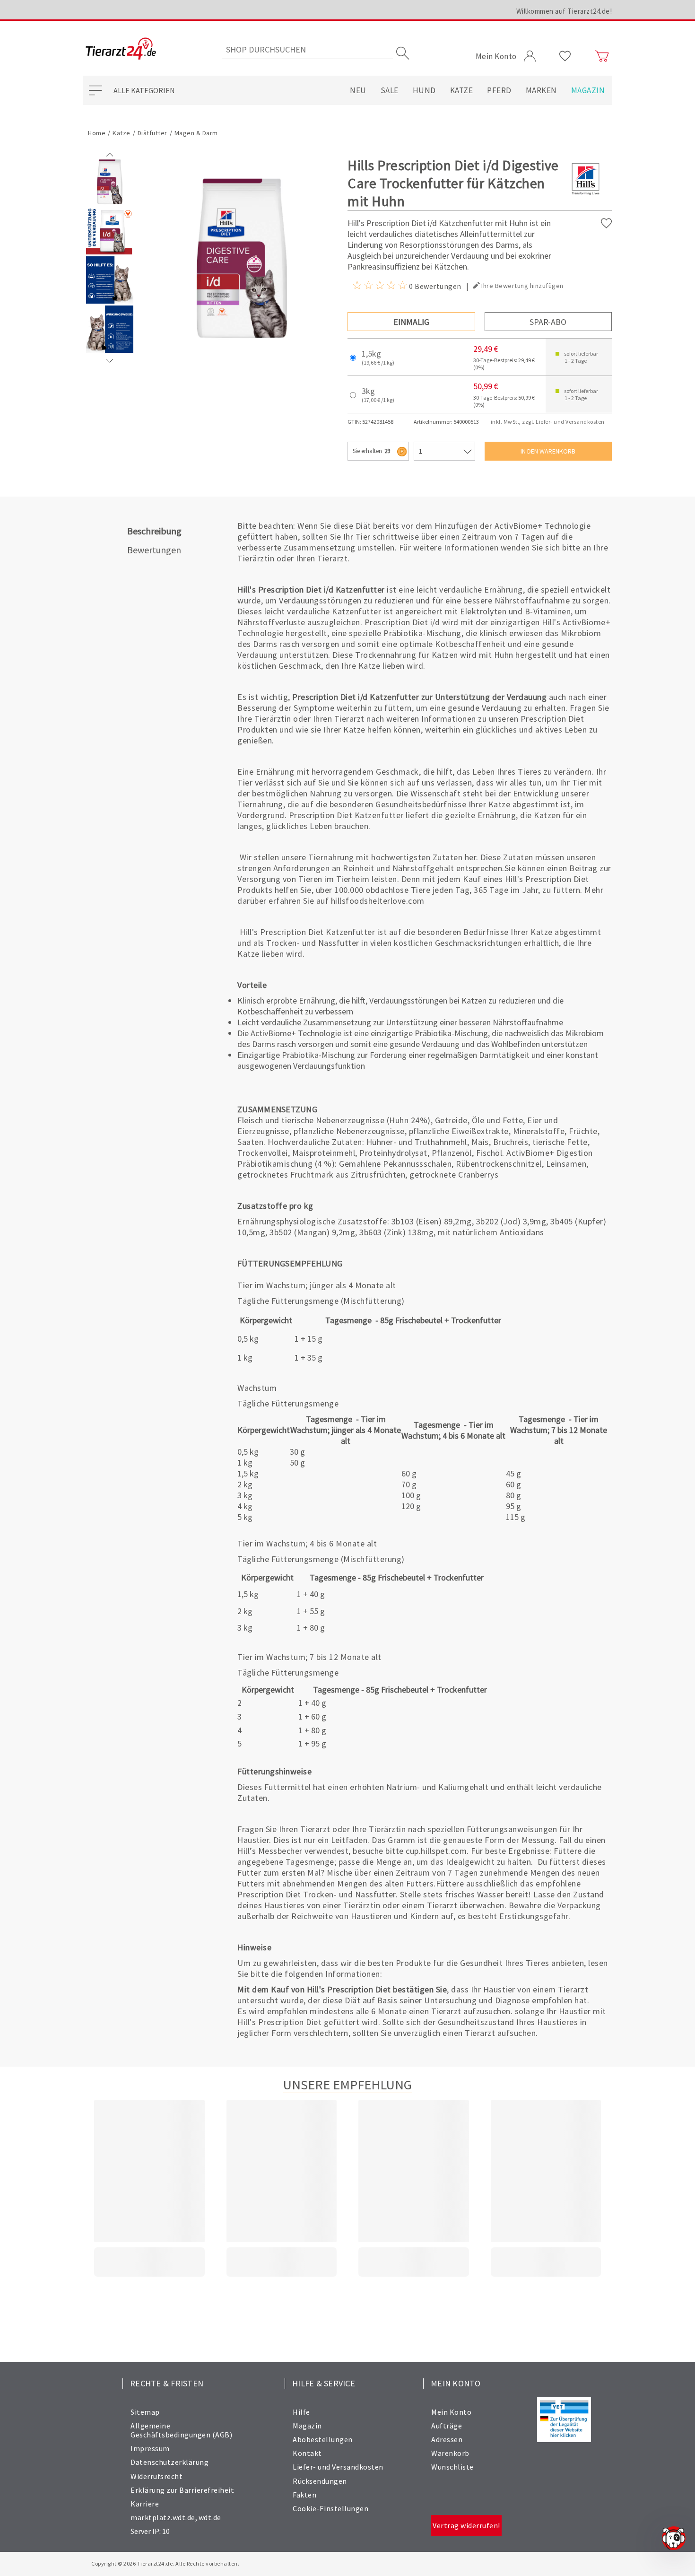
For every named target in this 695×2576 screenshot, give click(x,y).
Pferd (499, 90)
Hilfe (301, 2412)
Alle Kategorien (144, 90)
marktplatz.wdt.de (163, 2517)
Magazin (588, 90)
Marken (541, 90)
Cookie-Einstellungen (330, 2508)
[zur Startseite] (121, 49)
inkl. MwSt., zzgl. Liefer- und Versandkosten (548, 422)
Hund (424, 90)
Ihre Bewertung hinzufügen (522, 286)
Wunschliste (452, 2467)
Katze (462, 90)
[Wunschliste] (565, 56)
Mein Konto (451, 2412)
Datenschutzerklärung (169, 2462)
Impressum (150, 2448)
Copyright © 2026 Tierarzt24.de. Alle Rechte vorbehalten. (165, 2563)
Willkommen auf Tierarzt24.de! (564, 11)
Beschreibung (154, 531)
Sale (390, 90)
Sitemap (145, 2412)
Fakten (304, 2495)
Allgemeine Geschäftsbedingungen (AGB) (181, 2430)
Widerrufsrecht (156, 2476)
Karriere (145, 2504)
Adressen (447, 2439)
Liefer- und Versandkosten (338, 2467)
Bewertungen (154, 550)
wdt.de (210, 2517)
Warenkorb (450, 2453)
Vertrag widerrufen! (466, 2525)
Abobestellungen (323, 2439)
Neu (358, 90)
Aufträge (447, 2426)
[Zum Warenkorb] (602, 56)
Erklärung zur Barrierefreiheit (182, 2490)
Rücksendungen (320, 2481)
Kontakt (307, 2453)
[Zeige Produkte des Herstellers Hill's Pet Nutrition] (586, 194)
